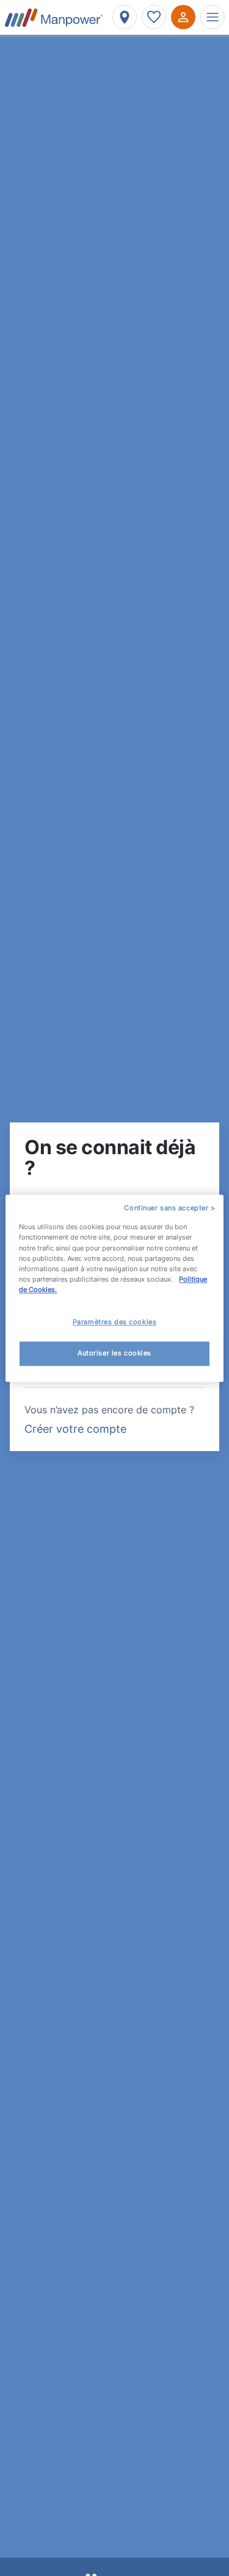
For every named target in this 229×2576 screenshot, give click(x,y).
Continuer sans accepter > (169, 1208)
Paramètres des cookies (115, 1322)
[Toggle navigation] (213, 17)
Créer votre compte (75, 1429)
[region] (114, 1288)
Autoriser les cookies (114, 1353)
